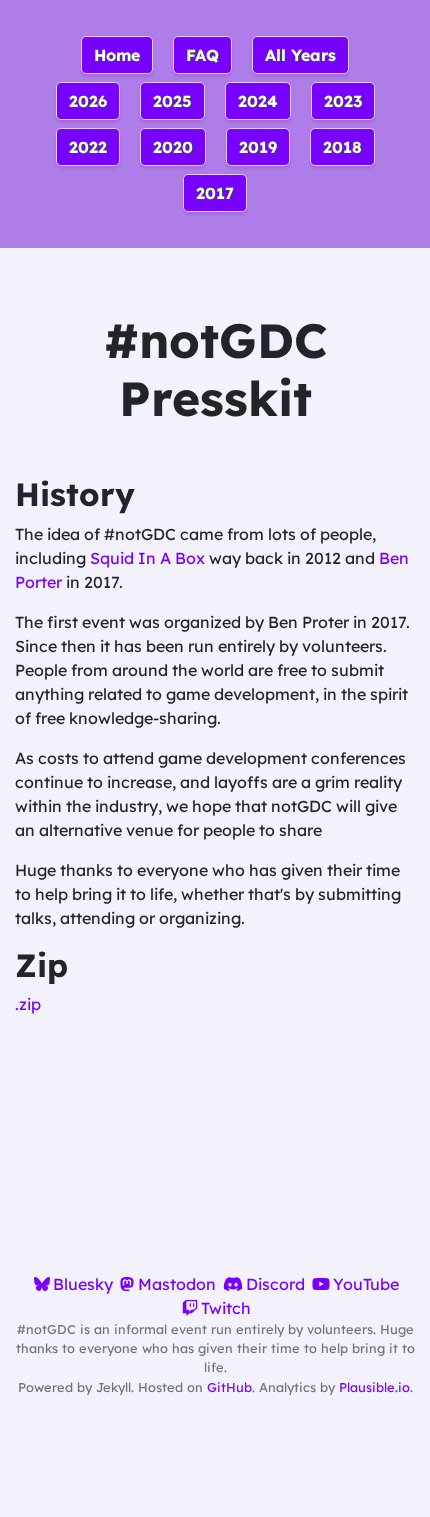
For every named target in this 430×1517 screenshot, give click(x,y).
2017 (215, 193)
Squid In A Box (147, 558)
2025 (172, 101)
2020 (173, 147)
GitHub (229, 1387)
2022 (88, 147)
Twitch (226, 1308)
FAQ (202, 55)
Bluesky (83, 1284)
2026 (88, 101)
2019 (258, 147)
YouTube (366, 1284)
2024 (258, 101)
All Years (300, 55)
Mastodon (176, 1284)
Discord (275, 1284)
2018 (342, 147)
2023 (343, 101)
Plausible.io (374, 1387)
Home (117, 55)
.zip (28, 1004)
